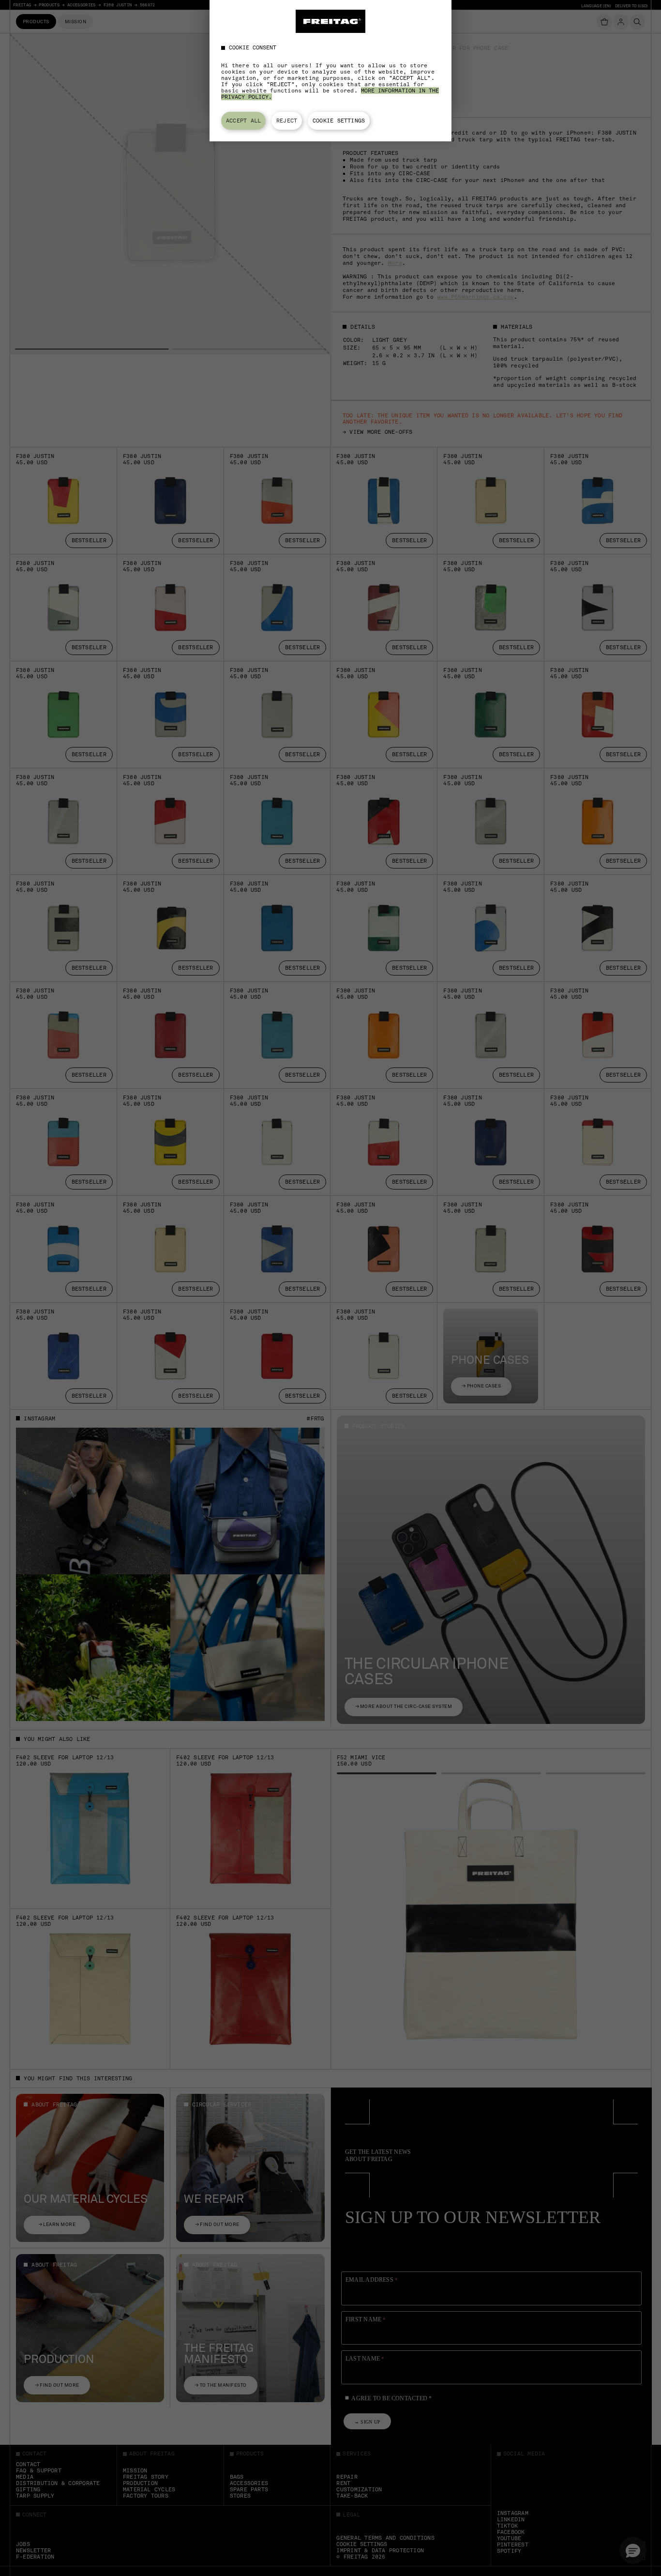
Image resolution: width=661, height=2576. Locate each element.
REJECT (287, 121)
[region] (330, 71)
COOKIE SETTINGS (339, 121)
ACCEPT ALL (243, 121)
